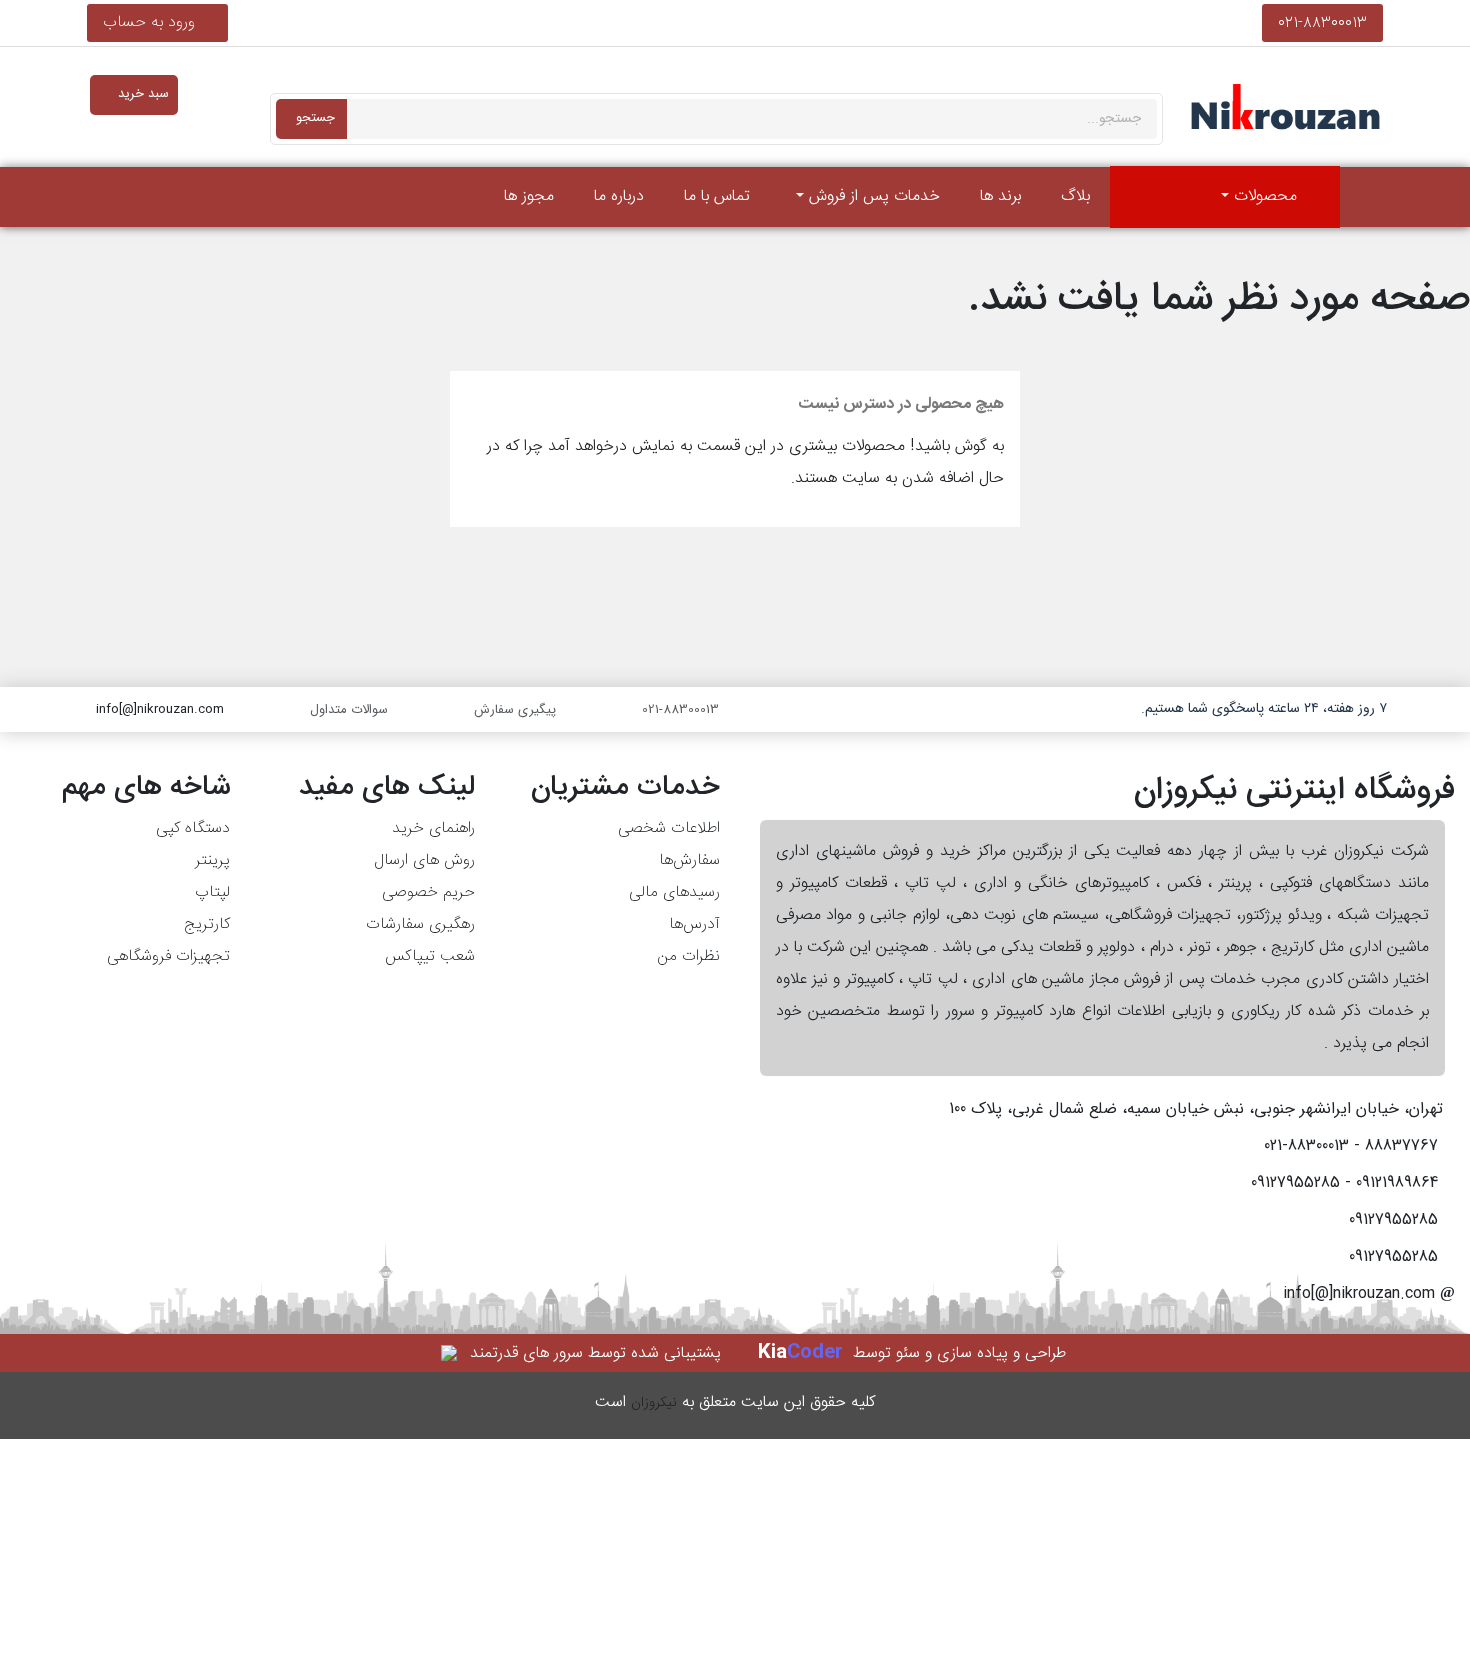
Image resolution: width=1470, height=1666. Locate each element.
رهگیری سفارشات (420, 924)
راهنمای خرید (433, 828)
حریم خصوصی (428, 892)
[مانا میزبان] (450, 1353)
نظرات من (688, 956)
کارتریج (207, 924)
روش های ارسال (424, 860)
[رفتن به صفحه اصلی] (1367, 197)
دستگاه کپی (193, 828)
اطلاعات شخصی (669, 828)
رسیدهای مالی (674, 892)
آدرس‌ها (694, 924)
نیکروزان (654, 1403)
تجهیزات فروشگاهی (168, 956)
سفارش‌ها (689, 860)
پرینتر (212, 860)
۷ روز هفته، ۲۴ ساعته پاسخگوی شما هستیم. (1264, 709)
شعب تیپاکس (430, 956)
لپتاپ (212, 892)
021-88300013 (1322, 22)
